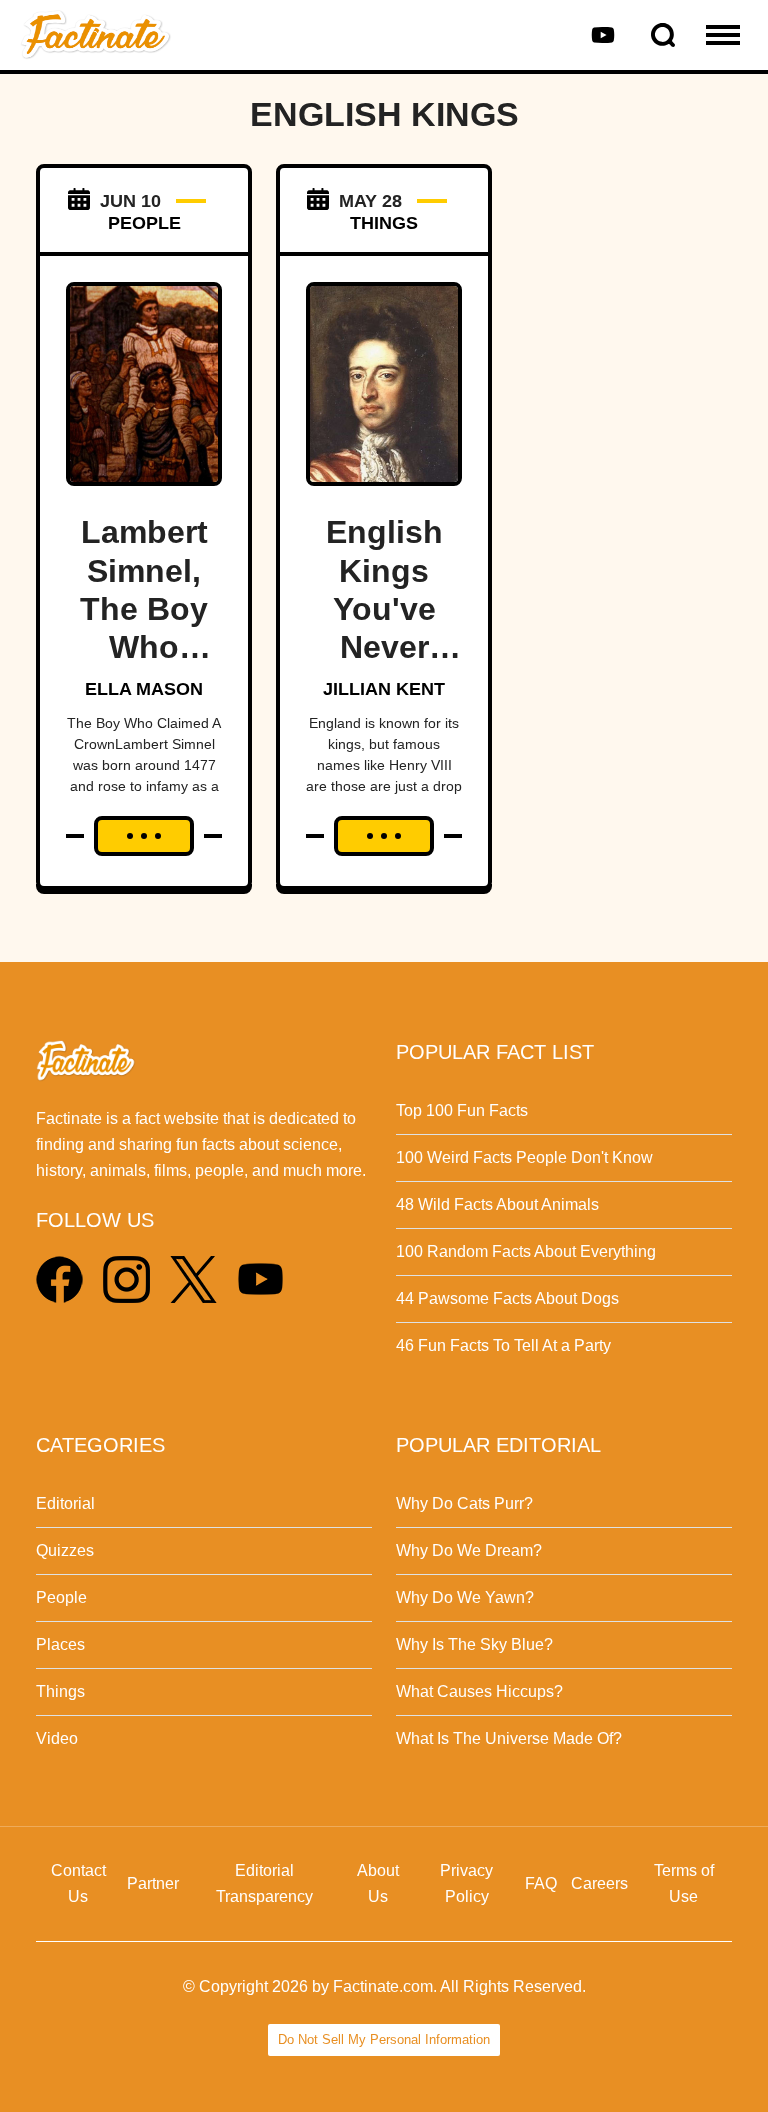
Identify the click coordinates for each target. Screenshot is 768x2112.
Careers (599, 1883)
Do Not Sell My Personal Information (384, 2039)
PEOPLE (144, 223)
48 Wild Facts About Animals (497, 1204)
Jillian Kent (384, 689)
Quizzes (65, 1550)
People (61, 1597)
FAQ (541, 1883)
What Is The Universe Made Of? (509, 1738)
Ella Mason (144, 689)
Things (60, 1691)
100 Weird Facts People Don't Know (524, 1157)
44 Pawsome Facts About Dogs (507, 1298)
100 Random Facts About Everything (526, 1251)
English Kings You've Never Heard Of (384, 609)
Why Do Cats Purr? (464, 1503)
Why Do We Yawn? (465, 1597)
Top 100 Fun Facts (462, 1110)
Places (60, 1644)
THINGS (384, 223)
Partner (153, 1883)
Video (57, 1738)
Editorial (65, 1503)
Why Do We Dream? (469, 1550)
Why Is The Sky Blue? (474, 1644)
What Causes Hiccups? (479, 1691)
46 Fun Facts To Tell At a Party (503, 1345)
